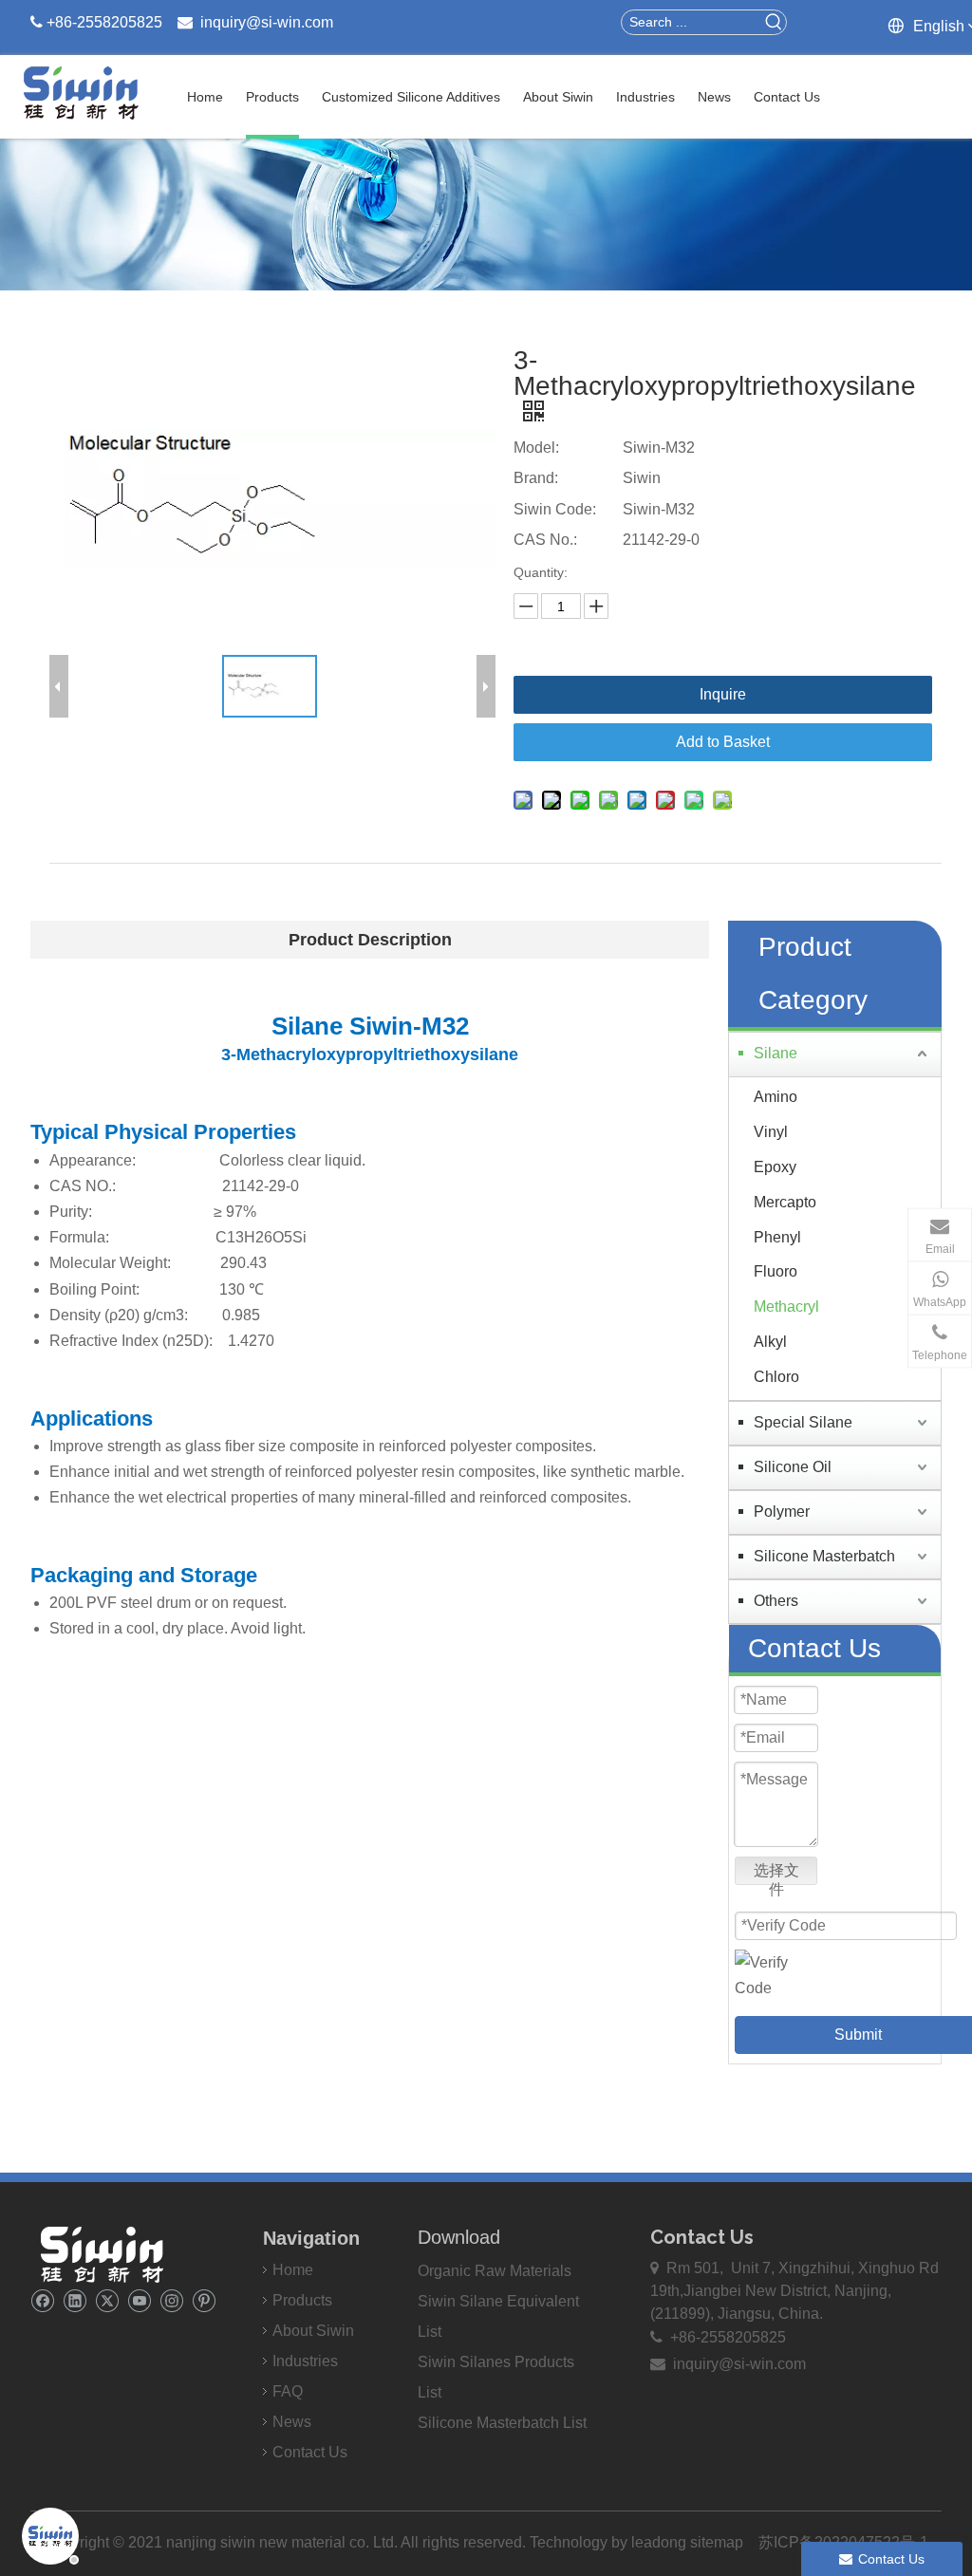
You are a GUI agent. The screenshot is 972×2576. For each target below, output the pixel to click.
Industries (305, 2361)
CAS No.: (545, 540)
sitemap (717, 2542)
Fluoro (776, 1271)
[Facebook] (42, 2300)
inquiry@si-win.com (267, 22)
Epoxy (775, 1167)
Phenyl (777, 1237)
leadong (661, 2542)
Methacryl (786, 1307)
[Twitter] (107, 2300)
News (292, 2422)
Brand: (536, 478)
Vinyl (771, 1132)
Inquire (723, 694)
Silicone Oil (793, 1467)
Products (302, 2300)
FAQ (288, 2391)
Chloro (776, 1377)
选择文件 (776, 1874)
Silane (776, 1053)
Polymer (782, 1512)
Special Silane (803, 1422)
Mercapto (785, 1202)
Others (776, 1601)
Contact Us (310, 2452)
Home (293, 2270)
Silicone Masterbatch (824, 1556)
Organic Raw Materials (495, 2271)
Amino (776, 1097)
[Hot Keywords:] (774, 22)
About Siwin (313, 2331)
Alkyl (770, 1342)
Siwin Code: (555, 509)
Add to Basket (723, 742)
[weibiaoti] (102, 2254)
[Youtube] (139, 2300)
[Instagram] (171, 2300)
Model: (536, 448)
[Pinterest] (204, 2300)
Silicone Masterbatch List (502, 2423)
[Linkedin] (75, 2300)
